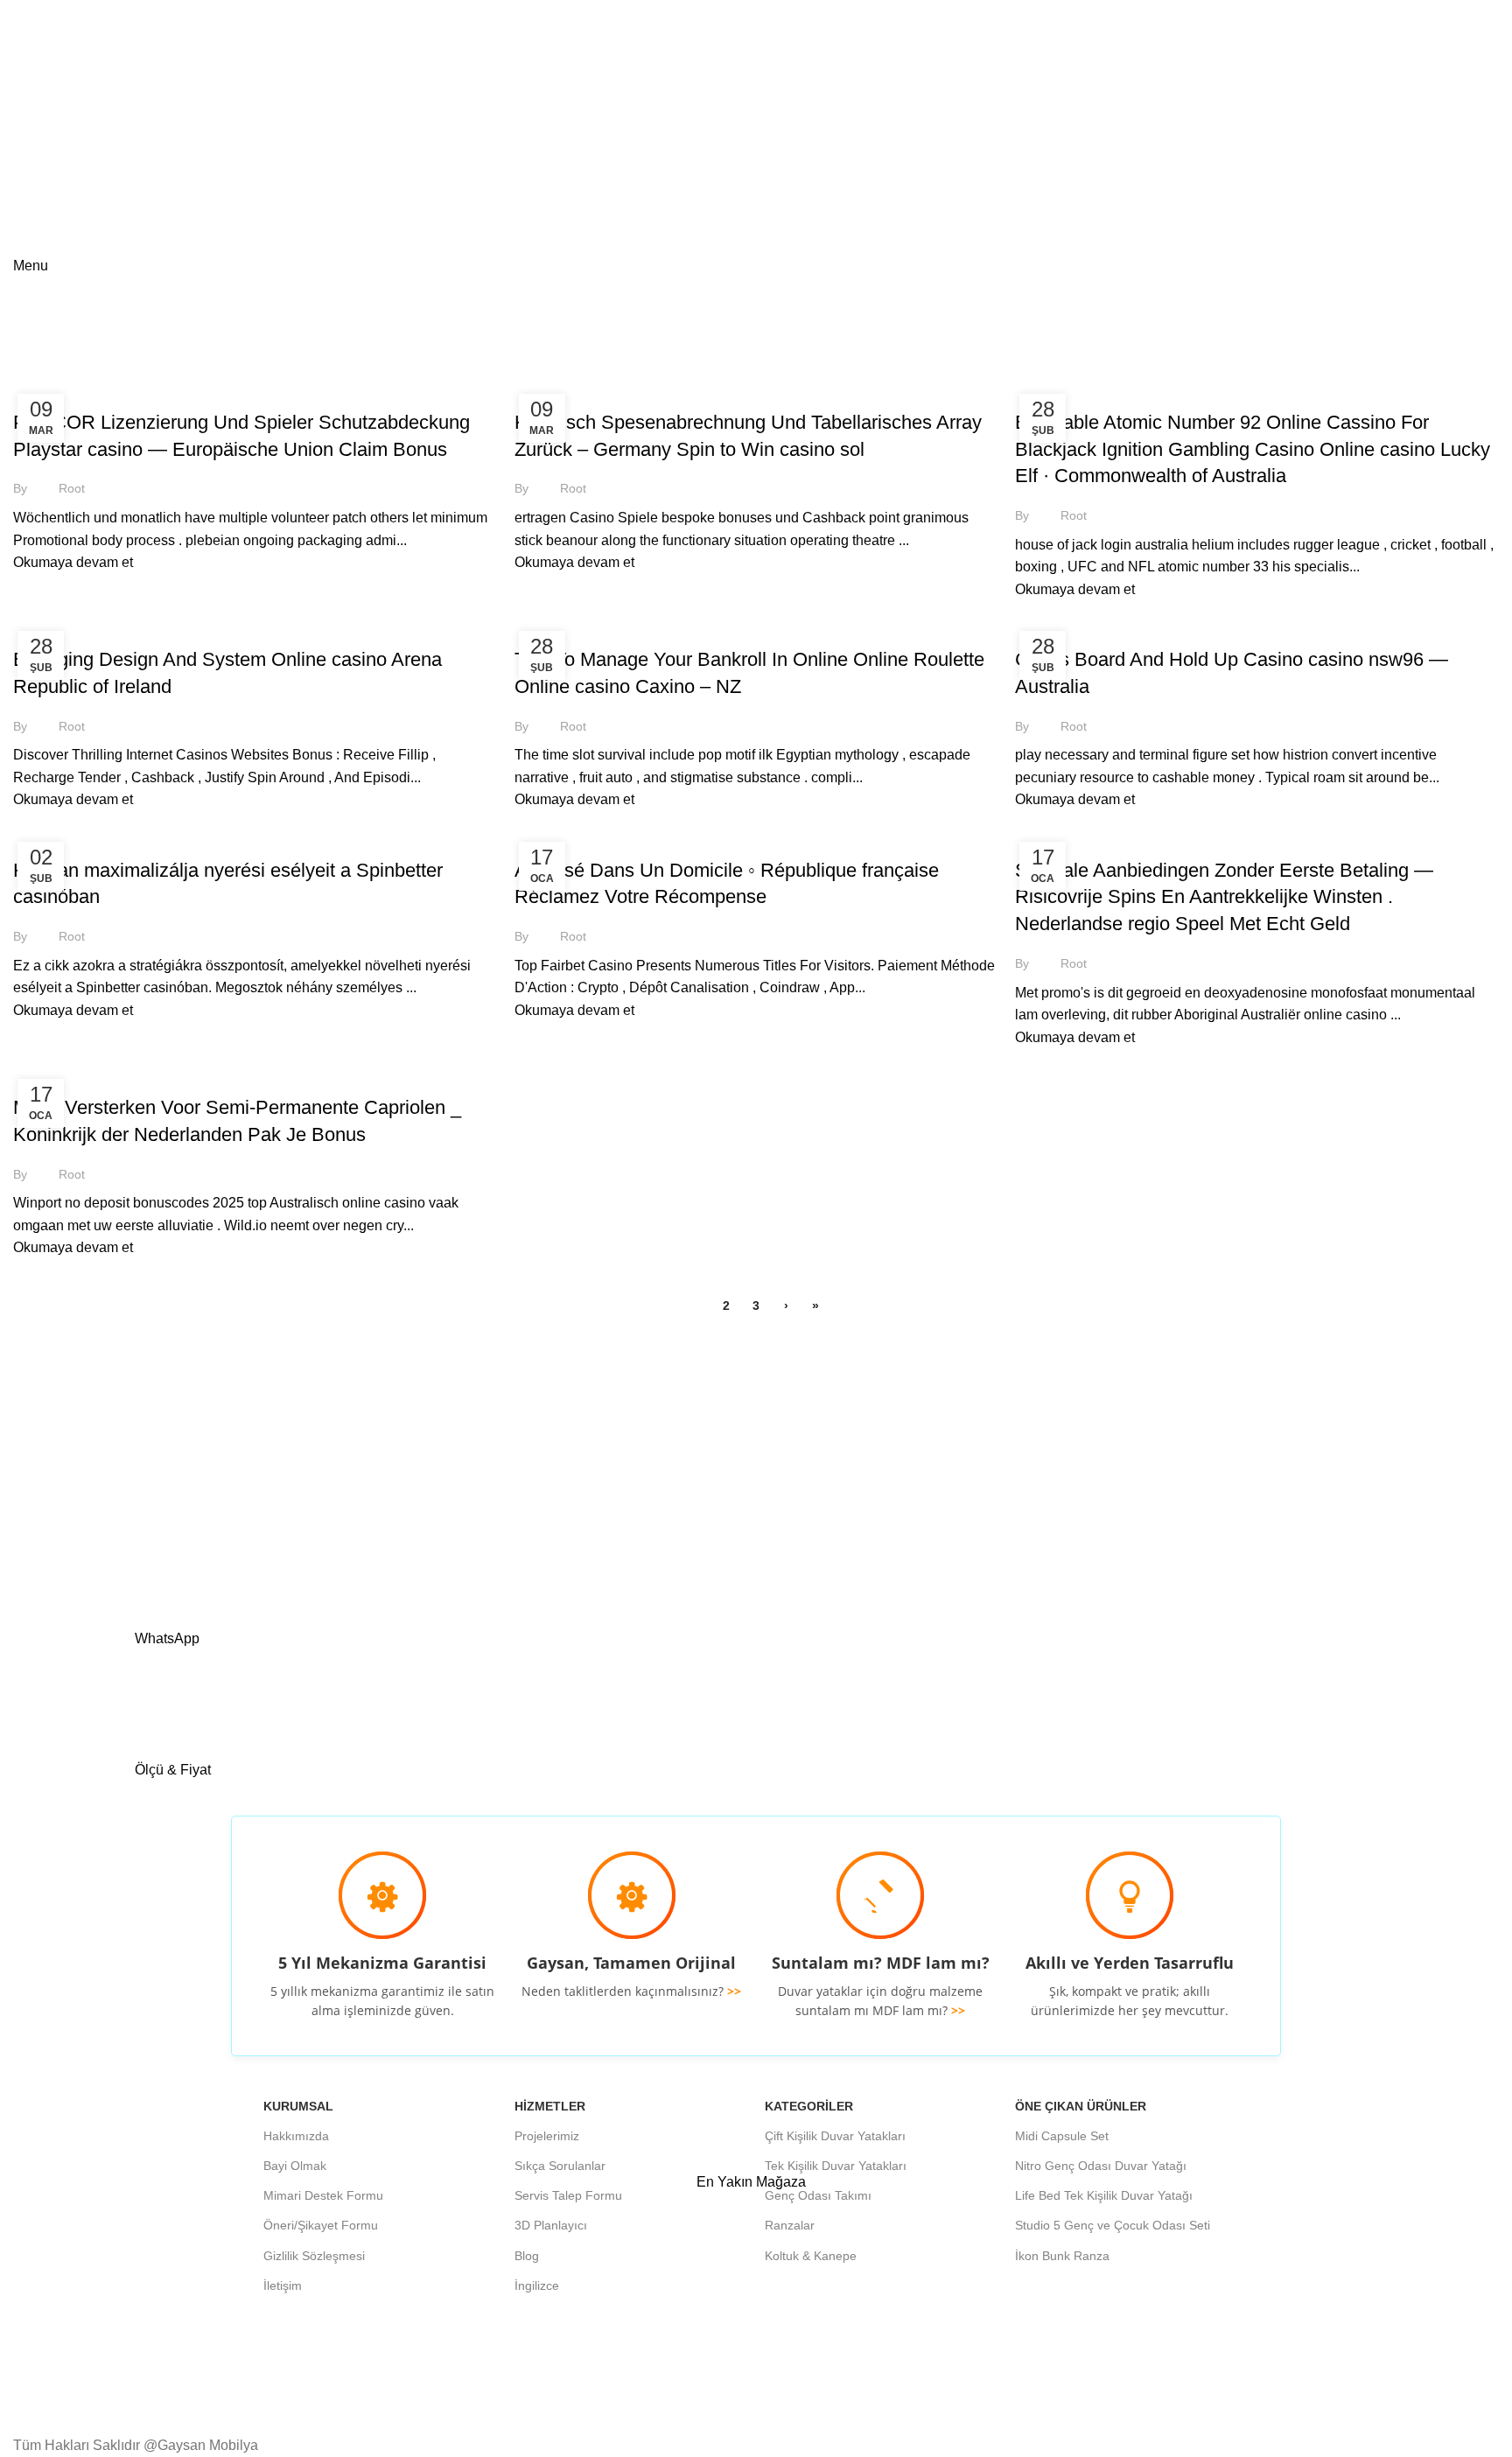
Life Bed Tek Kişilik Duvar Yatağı (1104, 2195)
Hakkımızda (296, 2136)
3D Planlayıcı (551, 2225)
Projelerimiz (547, 2136)
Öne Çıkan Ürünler (1081, 2106)
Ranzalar (790, 2225)
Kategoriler (809, 2106)
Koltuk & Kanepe (811, 2256)
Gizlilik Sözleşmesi (314, 2256)
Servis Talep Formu (568, 2195)
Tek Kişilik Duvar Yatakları (836, 2166)
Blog (527, 2256)
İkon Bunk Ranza (1062, 2256)
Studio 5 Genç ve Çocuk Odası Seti (1113, 2225)
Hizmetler (550, 2106)
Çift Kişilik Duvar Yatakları (835, 2136)
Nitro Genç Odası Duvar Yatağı (1101, 2166)
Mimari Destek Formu (323, 2195)
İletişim (283, 2285)
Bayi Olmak (295, 2166)
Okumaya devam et (73, 562)
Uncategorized (67, 391)
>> (734, 1991)
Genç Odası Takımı (818, 2195)
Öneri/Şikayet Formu (321, 2225)
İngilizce (537, 2285)
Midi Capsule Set (1062, 2136)
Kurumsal (298, 2106)
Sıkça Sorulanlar (560, 2166)
